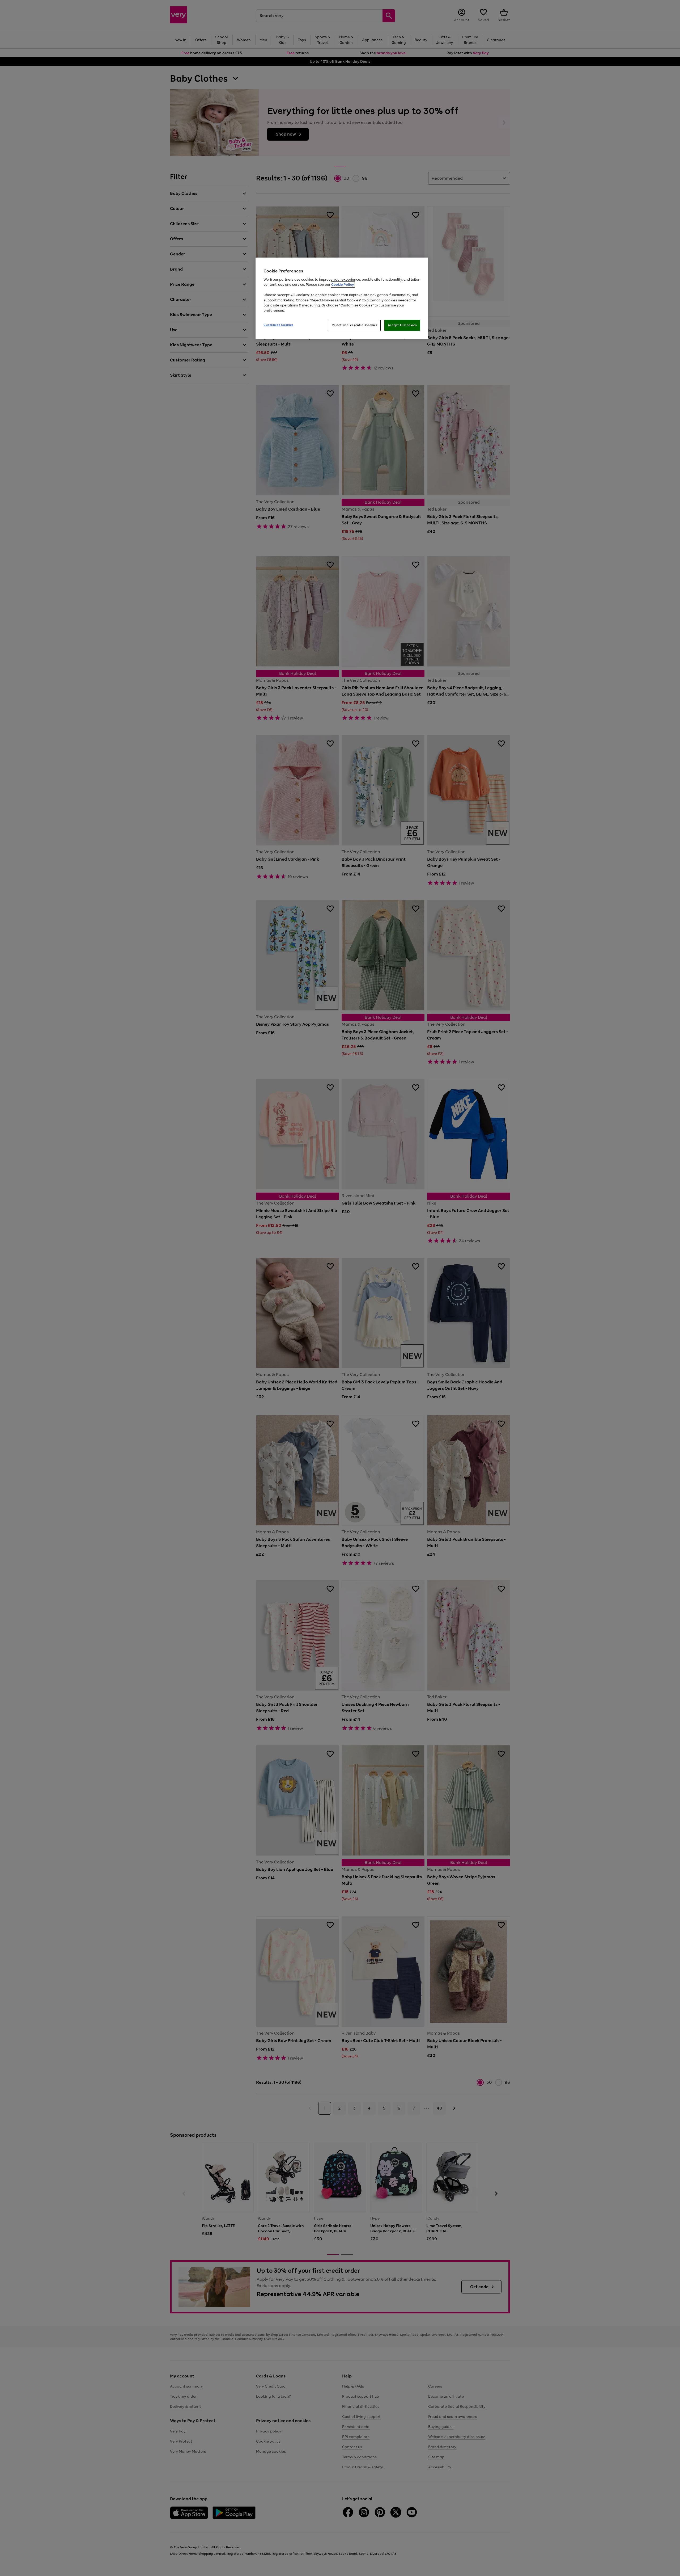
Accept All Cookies (402, 325)
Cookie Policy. (343, 285)
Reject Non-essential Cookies (355, 325)
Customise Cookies (279, 325)
